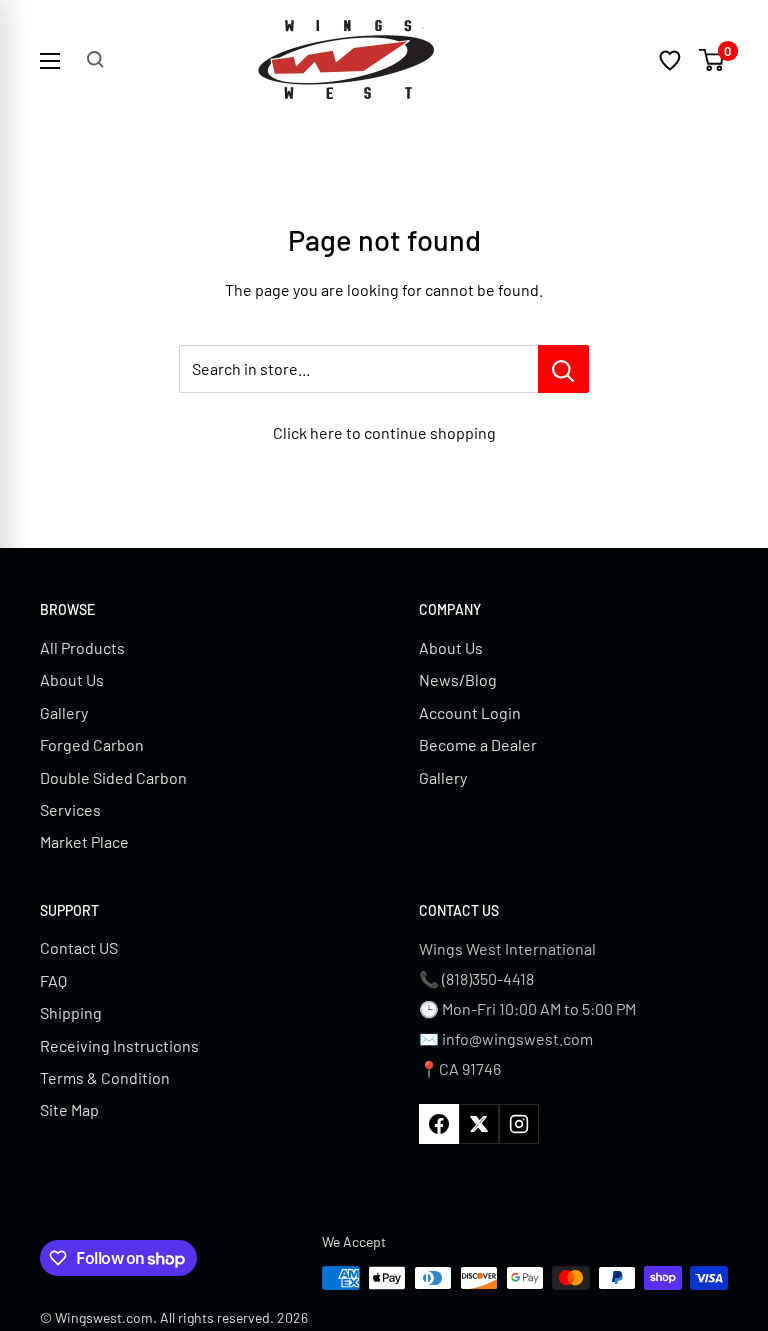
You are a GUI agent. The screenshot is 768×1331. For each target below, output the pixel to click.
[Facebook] (439, 1124)
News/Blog (458, 679)
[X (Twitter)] (479, 1124)
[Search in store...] (563, 369)
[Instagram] (519, 1124)
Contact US (79, 947)
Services (70, 809)
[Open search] (95, 59)
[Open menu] (50, 61)
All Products (82, 647)
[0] (712, 60)
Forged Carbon (92, 744)
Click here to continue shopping (384, 432)
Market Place (84, 841)
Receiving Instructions (119, 1045)
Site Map (69, 1109)
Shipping (71, 1012)
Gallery (64, 712)
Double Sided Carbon (113, 777)
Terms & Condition (105, 1077)
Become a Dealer (478, 744)
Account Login (470, 712)
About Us (72, 679)
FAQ (53, 980)
